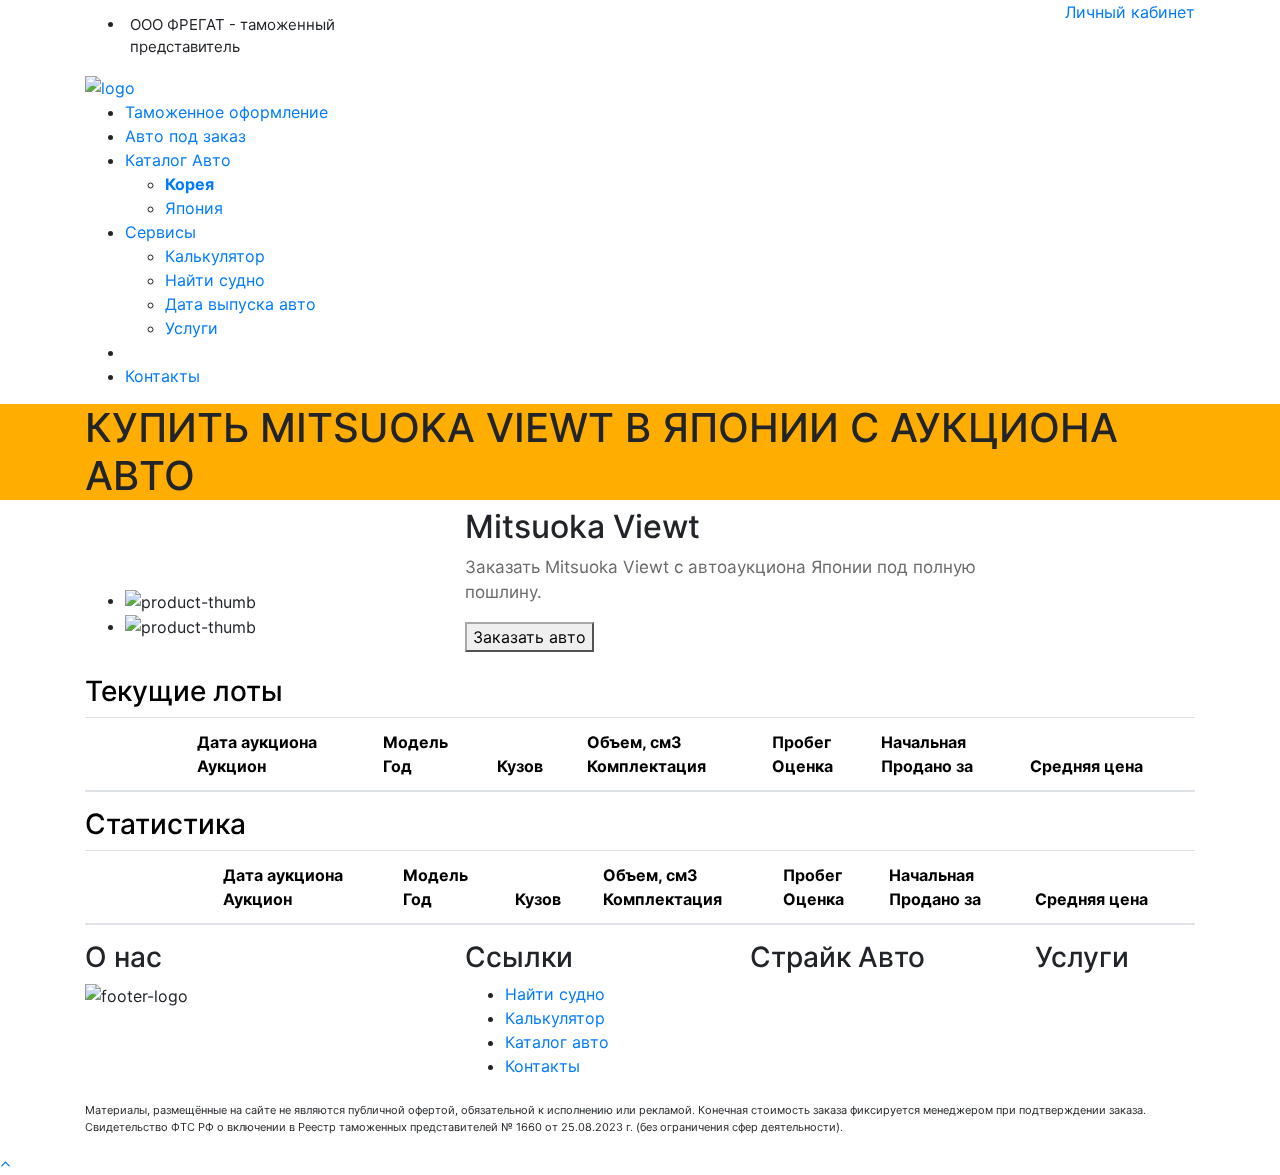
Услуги (191, 328)
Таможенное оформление (226, 112)
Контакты (162, 376)
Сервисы (160, 232)
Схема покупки (810, 1018)
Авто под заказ (185, 136)
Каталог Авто (178, 160)
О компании (797, 994)
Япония (194, 208)
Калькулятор (215, 256)
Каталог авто (557, 1042)
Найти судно (215, 280)
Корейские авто (813, 1042)
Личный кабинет (1130, 12)
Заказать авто (529, 637)
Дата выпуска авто (240, 304)
